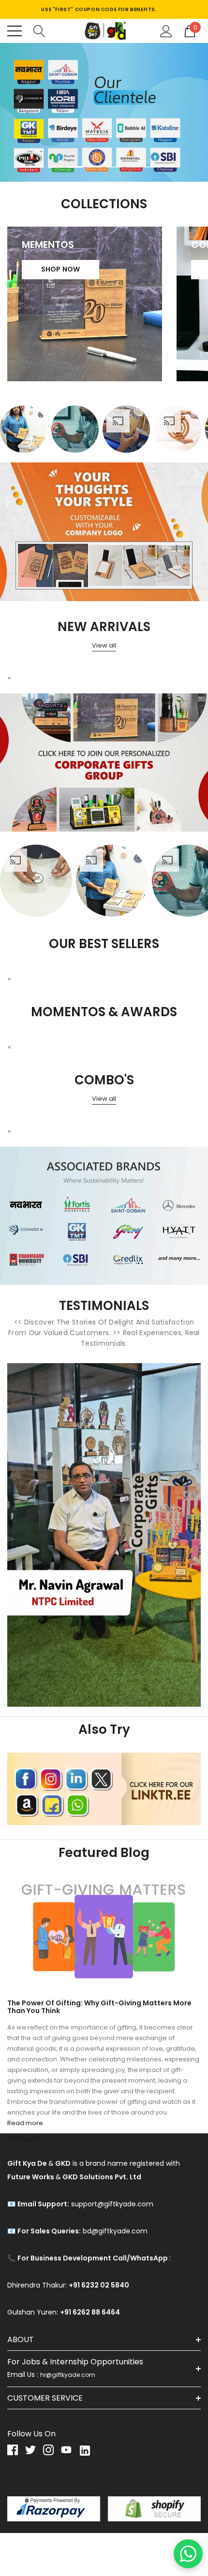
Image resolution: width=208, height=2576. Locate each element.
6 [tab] (133, 167)
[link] (104, 112)
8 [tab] (172, 167)
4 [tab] (94, 167)
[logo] (104, 31)
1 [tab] (36, 167)
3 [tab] (75, 167)
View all (104, 645)
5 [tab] (114, 167)
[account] (166, 30)
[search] (39, 30)
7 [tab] (152, 167)
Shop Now (61, 269)
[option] (24, 429)
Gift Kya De (24, 2138)
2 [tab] (56, 167)
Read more (25, 2123)
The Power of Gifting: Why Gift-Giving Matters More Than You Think (99, 2007)
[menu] (15, 31)
